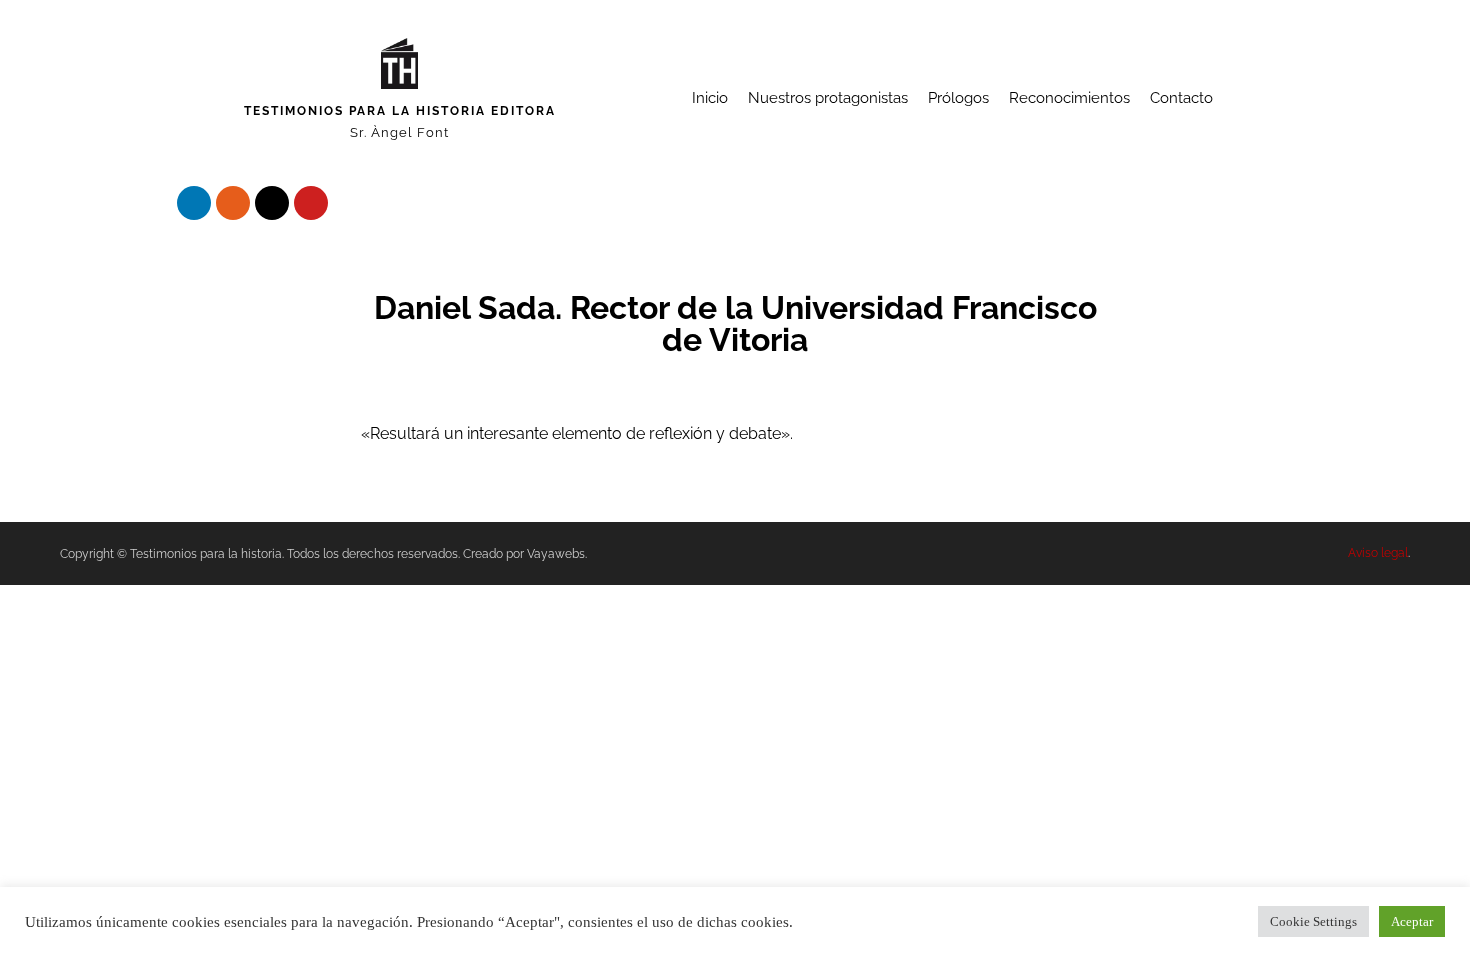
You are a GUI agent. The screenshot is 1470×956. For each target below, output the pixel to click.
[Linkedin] (194, 203)
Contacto (1181, 98)
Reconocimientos (1069, 98)
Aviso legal (1378, 553)
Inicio (710, 98)
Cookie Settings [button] (1313, 921)
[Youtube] (311, 203)
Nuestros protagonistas (828, 98)
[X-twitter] (272, 203)
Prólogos (958, 98)
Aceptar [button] (1412, 921)
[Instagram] (233, 203)
